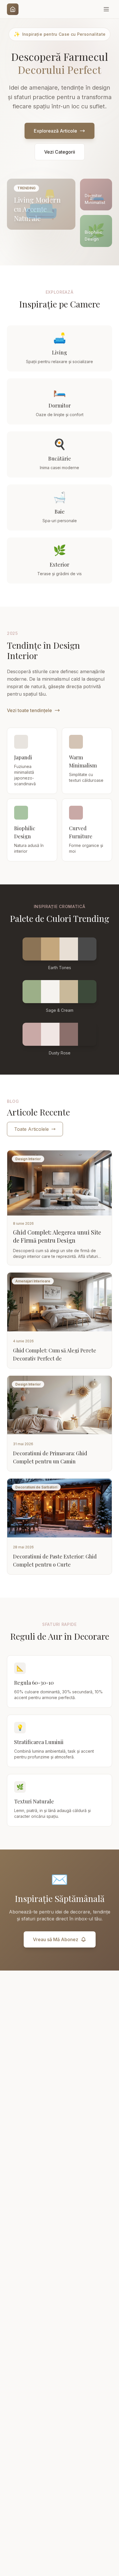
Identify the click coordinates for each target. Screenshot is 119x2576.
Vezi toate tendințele (29, 710)
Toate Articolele (31, 1129)
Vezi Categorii (60, 152)
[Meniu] (106, 9)
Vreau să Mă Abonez (56, 1939)
